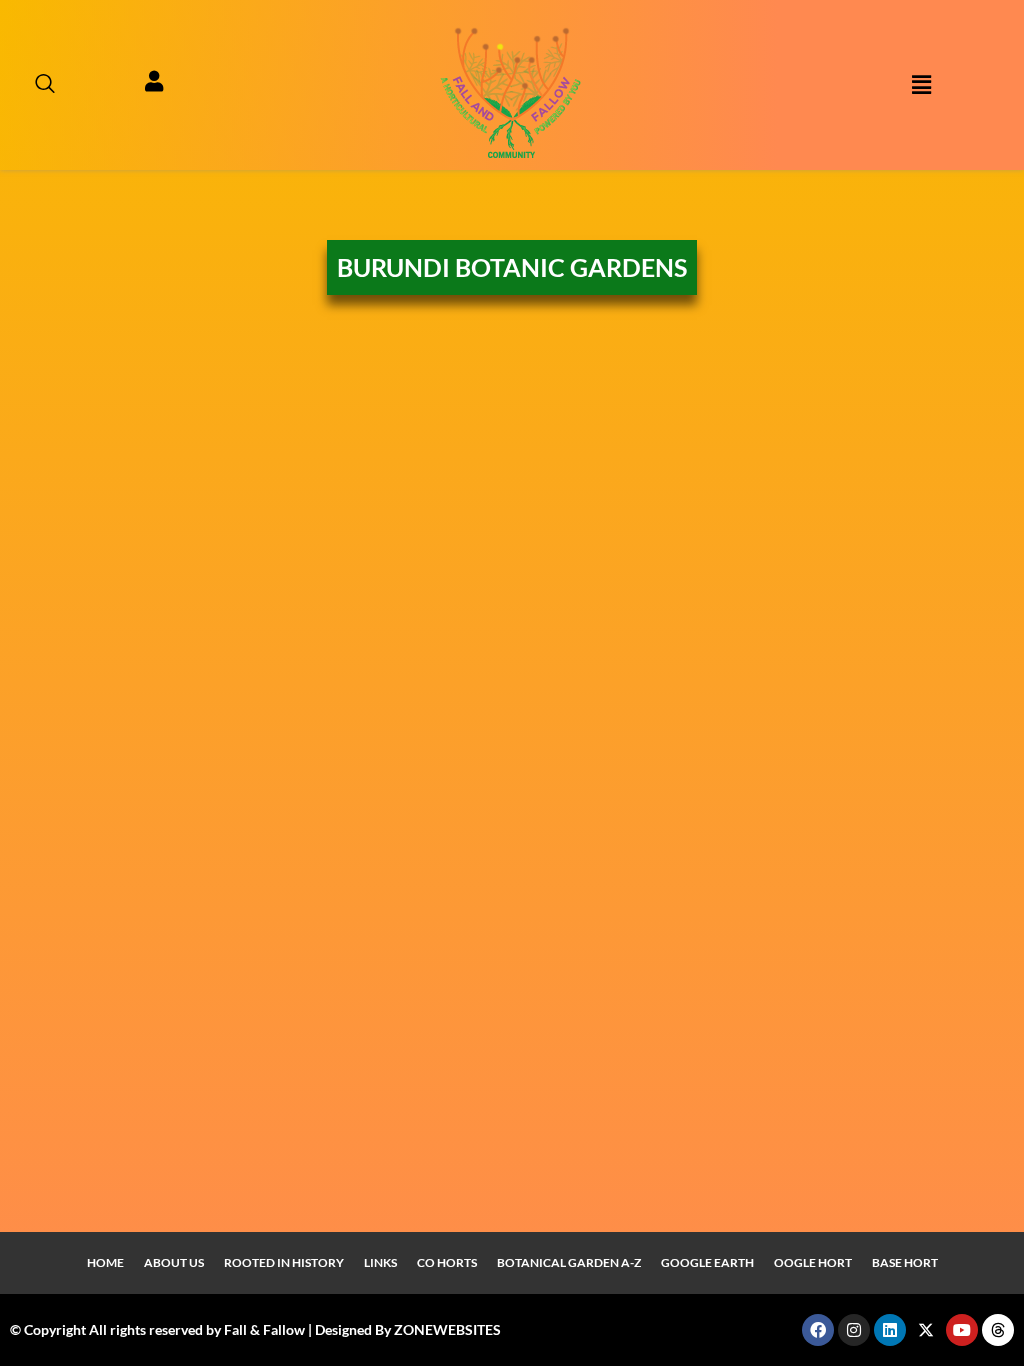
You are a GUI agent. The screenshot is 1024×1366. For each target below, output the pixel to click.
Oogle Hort (813, 1262)
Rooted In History (284, 1262)
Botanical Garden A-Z (569, 1262)
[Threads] (998, 1330)
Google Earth (707, 1262)
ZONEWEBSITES (447, 1329)
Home (105, 1262)
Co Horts (447, 1262)
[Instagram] (854, 1330)
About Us (174, 1262)
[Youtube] (962, 1330)
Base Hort (905, 1262)
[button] (35, 85)
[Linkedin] (890, 1330)
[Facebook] (818, 1330)
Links (380, 1262)
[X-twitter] (926, 1330)
